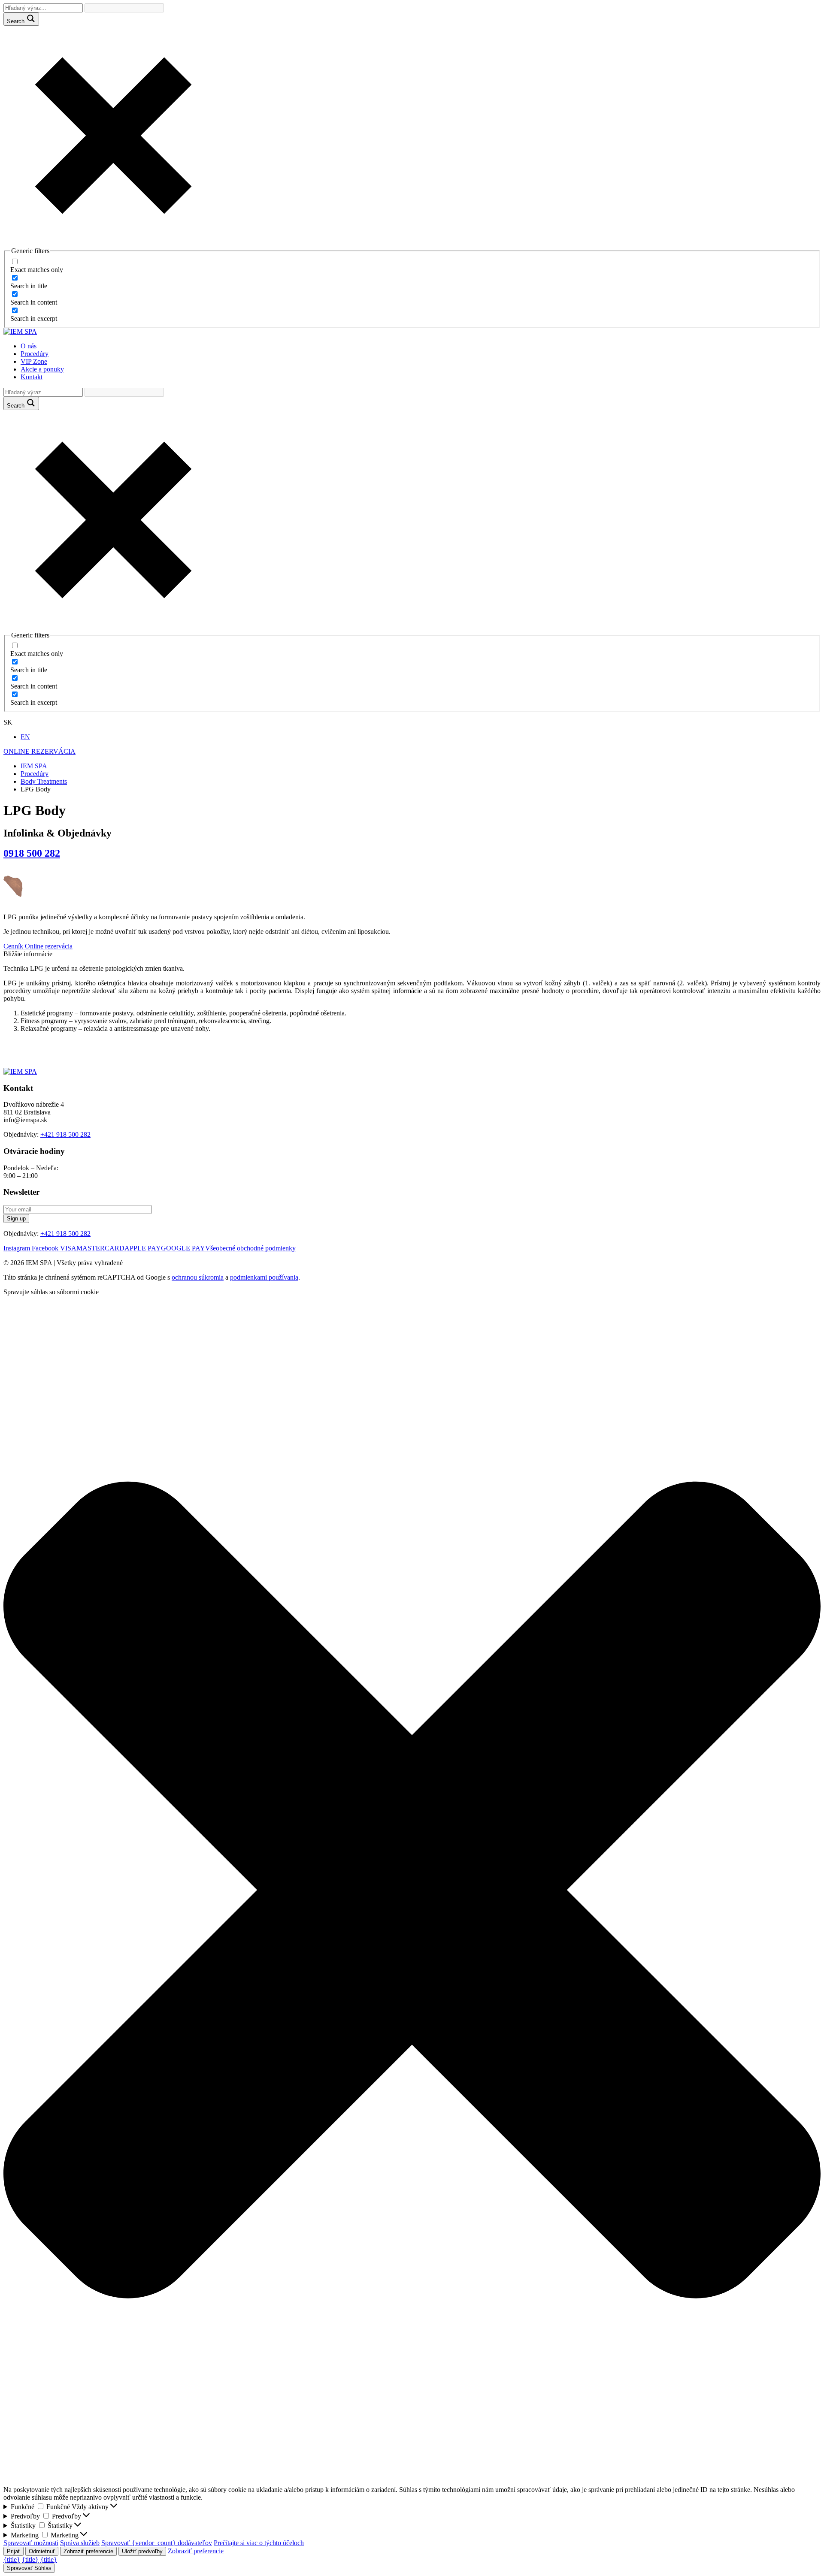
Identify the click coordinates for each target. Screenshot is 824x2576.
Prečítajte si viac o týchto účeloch (259, 2543)
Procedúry (35, 354)
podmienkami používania (264, 1277)
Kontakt (32, 377)
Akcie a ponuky (42, 369)
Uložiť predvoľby (142, 2551)
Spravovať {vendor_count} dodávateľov (157, 2543)
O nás (29, 346)
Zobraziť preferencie (88, 2551)
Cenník (14, 946)
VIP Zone (34, 361)
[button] (412, 1891)
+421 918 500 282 (65, 1134)
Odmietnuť (42, 2551)
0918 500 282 (32, 853)
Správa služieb (80, 2543)
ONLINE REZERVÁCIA (39, 751)
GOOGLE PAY (183, 1248)
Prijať (14, 2551)
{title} (12, 2559)
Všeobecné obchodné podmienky (250, 1248)
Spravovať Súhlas (29, 2568)
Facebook (46, 1248)
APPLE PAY (143, 1248)
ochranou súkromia (198, 1277)
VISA (68, 1248)
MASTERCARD (100, 1248)
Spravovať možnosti (31, 2543)
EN (25, 737)
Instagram (18, 1248)
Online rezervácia (49, 946)
